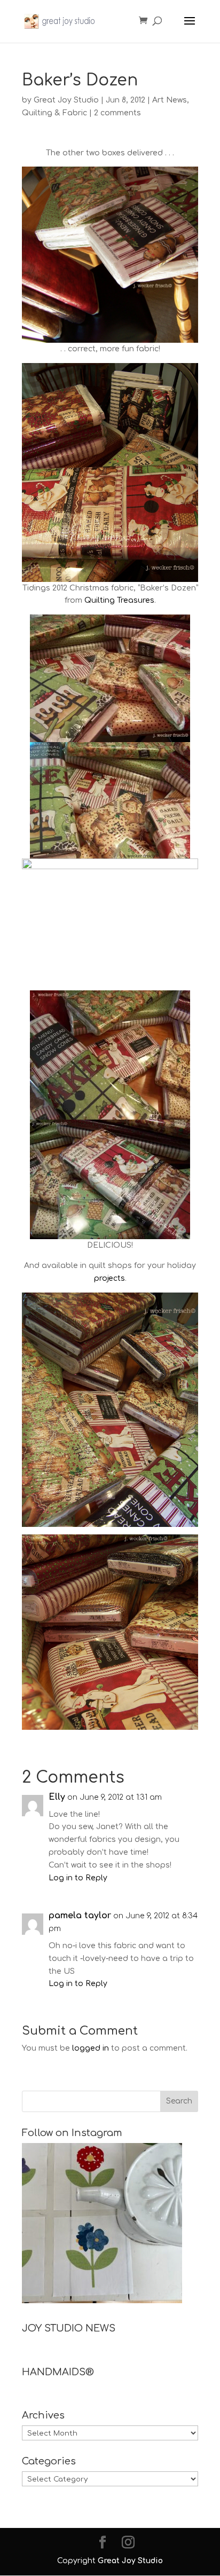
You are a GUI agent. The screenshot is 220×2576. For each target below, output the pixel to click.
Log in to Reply (78, 1878)
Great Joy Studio (66, 100)
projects (109, 1278)
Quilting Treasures (119, 600)
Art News (170, 100)
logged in (91, 2048)
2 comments (117, 113)
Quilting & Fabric (54, 113)
